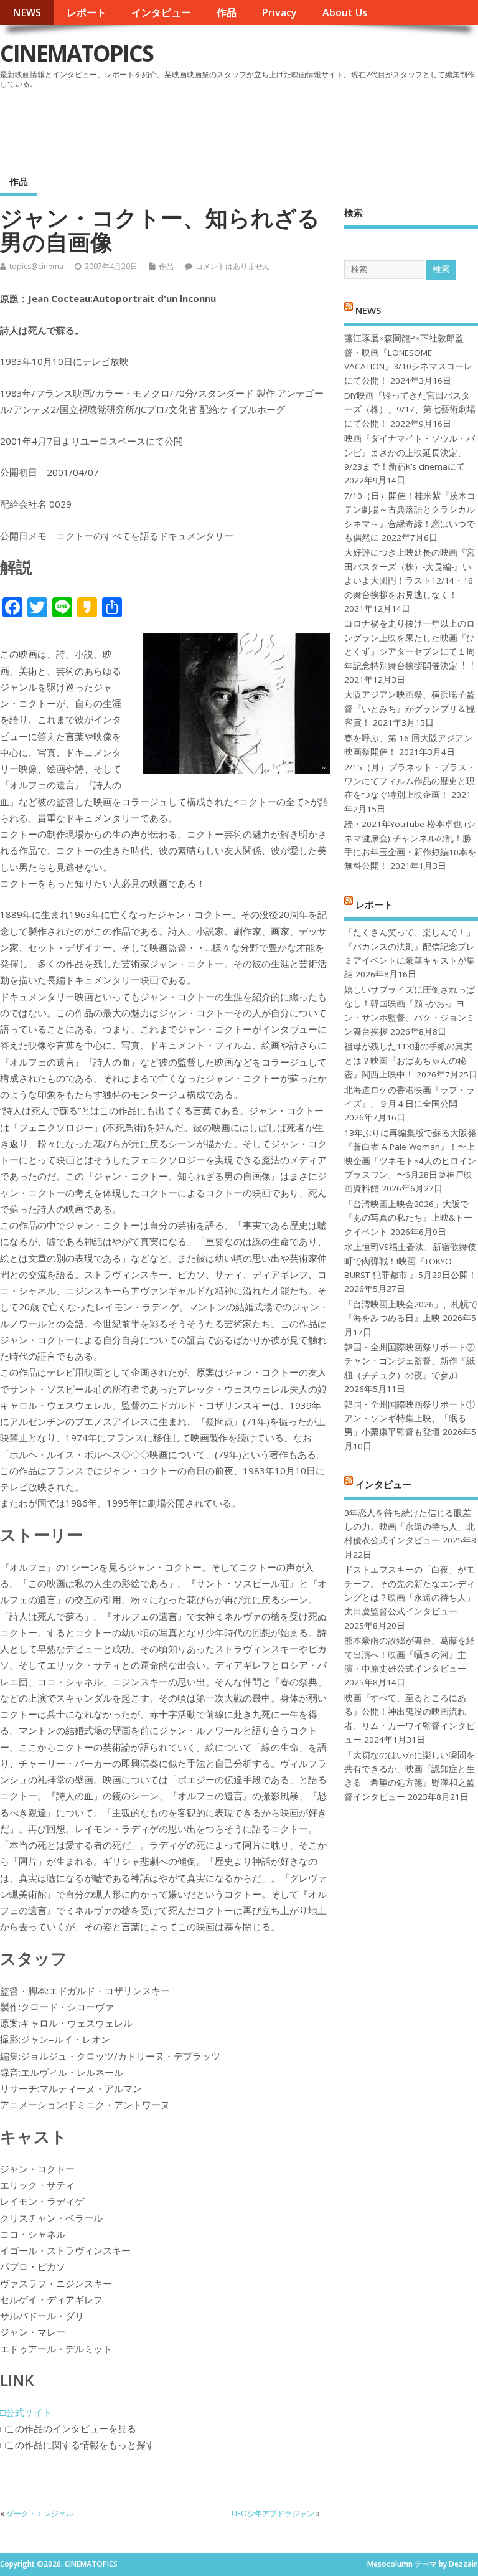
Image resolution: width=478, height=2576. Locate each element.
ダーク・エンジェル (40, 2513)
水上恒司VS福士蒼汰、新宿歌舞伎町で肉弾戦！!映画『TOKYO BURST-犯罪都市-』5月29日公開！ (410, 1261)
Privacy (279, 12)
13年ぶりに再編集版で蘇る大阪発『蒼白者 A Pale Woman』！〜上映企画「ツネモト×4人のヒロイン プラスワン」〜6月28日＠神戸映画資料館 (410, 1161)
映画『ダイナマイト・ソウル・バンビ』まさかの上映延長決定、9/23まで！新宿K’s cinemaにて (410, 452)
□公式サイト (26, 2412)
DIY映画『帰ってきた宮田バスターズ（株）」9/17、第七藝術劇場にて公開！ (410, 410)
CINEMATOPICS (77, 53)
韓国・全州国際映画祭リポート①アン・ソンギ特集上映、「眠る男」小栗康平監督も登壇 (410, 1418)
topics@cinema (36, 266)
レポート (87, 12)
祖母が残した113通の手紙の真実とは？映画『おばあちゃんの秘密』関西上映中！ (408, 1060)
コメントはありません (233, 266)
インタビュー (161, 12)
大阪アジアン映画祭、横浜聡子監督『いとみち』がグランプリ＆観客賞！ (410, 708)
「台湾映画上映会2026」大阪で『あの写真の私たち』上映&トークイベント (408, 1218)
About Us (345, 12)
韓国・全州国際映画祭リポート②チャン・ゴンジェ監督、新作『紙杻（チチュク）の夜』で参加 (410, 1361)
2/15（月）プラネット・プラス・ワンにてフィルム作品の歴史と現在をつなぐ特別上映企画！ (410, 781)
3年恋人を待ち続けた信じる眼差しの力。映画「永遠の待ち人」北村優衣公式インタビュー (410, 1527)
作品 (227, 12)
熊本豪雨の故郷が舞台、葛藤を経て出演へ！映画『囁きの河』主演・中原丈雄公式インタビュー (410, 1655)
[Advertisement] (241, 127)
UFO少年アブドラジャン (273, 2513)
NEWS (27, 12)
